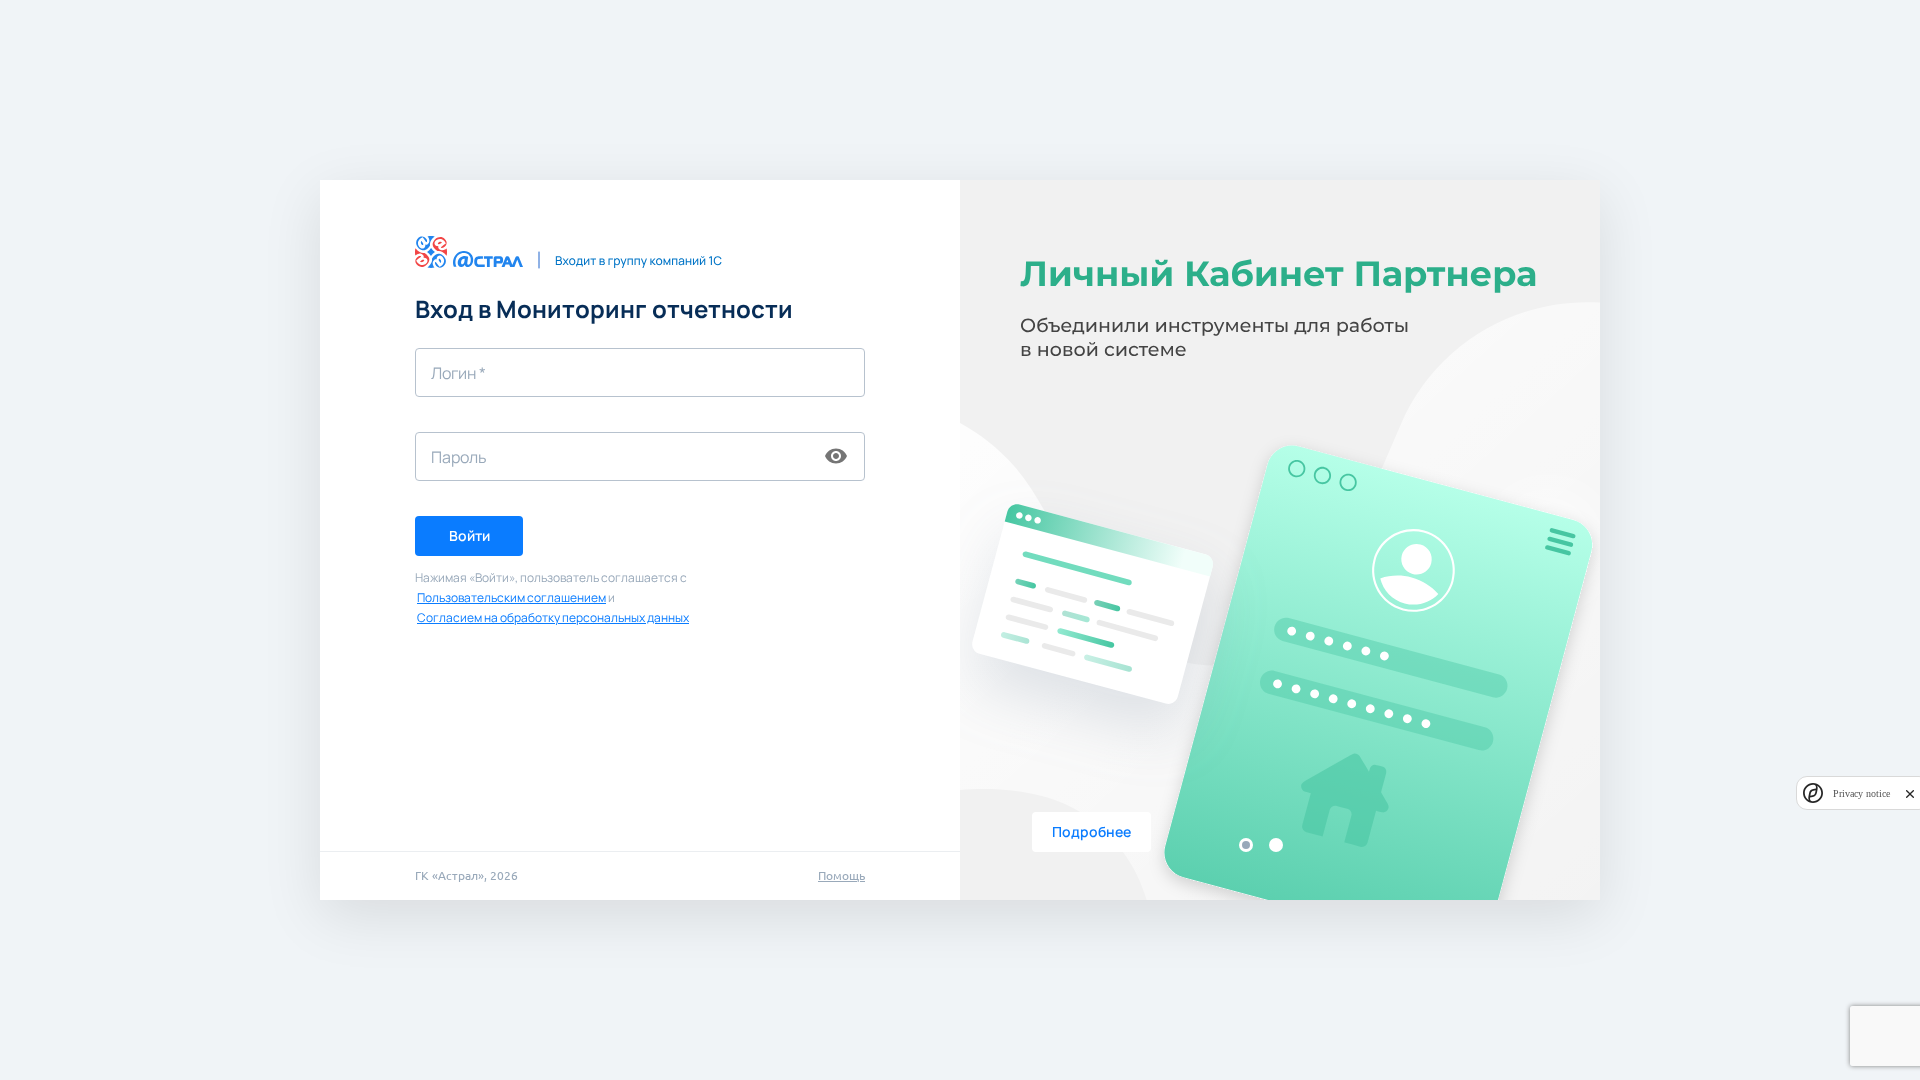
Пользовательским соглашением (511, 597)
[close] (1910, 793)
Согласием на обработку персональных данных (553, 617)
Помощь (841, 875)
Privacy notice (1861, 793)
